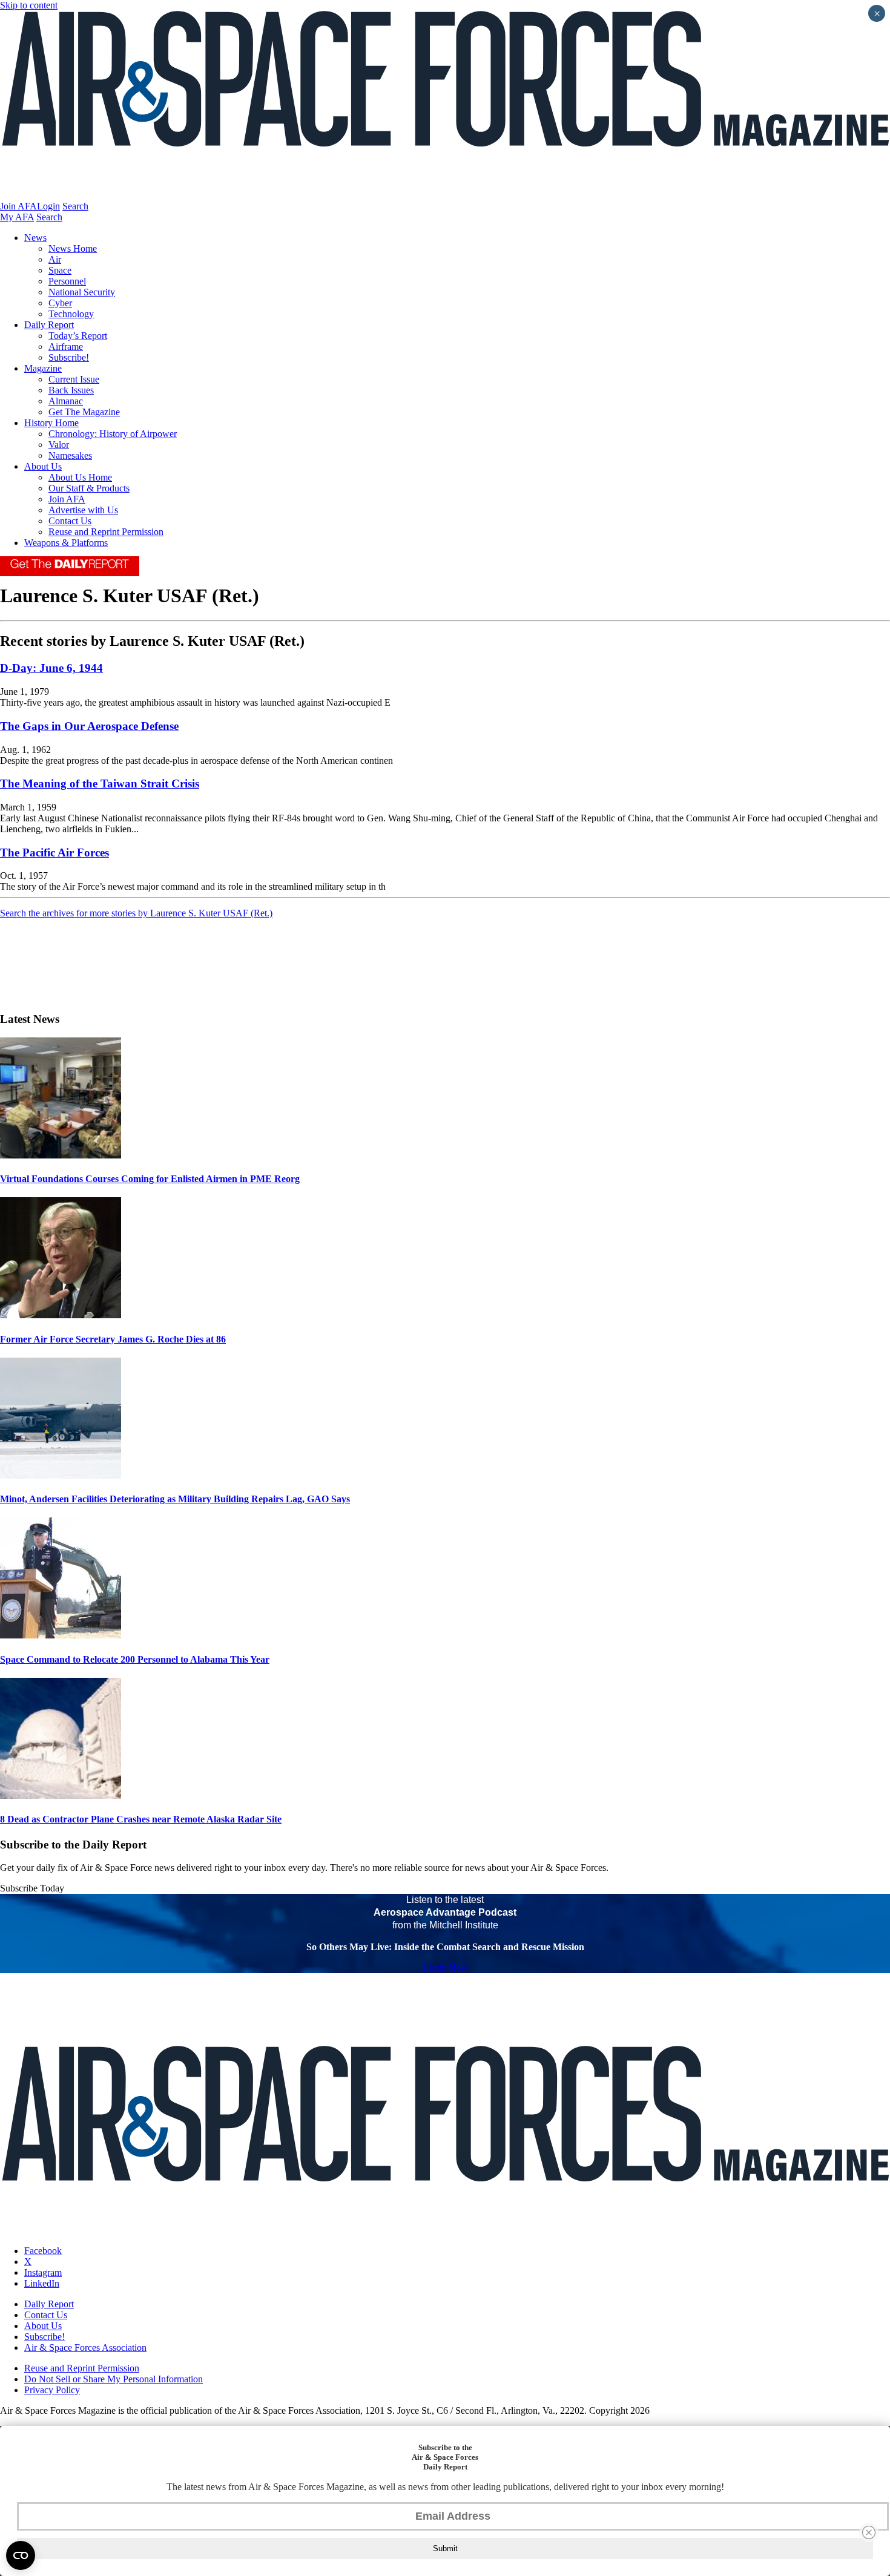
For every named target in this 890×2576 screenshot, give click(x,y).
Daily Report (49, 325)
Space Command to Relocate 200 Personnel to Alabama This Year (135, 1659)
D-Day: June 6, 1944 (51, 668)
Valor (59, 445)
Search (75, 206)
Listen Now (445, 1967)
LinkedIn (42, 2283)
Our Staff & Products (89, 488)
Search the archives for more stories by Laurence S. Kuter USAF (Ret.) (136, 913)
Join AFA (18, 206)
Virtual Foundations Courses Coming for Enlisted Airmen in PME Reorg (150, 1179)
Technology (71, 314)
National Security (82, 292)
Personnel (67, 281)
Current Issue (74, 379)
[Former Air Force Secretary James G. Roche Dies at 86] (61, 1315)
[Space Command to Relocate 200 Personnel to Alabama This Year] (61, 1635)
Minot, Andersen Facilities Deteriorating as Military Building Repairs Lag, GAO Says (175, 1499)
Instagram (43, 2272)
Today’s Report (78, 336)
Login (48, 206)
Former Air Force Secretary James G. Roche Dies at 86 (113, 1339)
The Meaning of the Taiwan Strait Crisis (100, 784)
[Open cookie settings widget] (21, 2555)
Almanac (66, 401)
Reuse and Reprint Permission (106, 532)
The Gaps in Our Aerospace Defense (89, 726)
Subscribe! (69, 357)
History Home (51, 423)
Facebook (43, 2251)
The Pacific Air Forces (54, 853)
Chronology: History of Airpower (113, 434)
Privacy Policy (52, 2390)
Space (60, 270)
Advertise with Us (83, 510)
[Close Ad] (869, 2532)
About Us (43, 466)
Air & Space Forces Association (85, 2348)
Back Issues (71, 390)
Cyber (60, 303)
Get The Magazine (84, 412)
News (35, 238)
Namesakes (70, 455)
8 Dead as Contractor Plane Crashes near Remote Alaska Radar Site (141, 1819)
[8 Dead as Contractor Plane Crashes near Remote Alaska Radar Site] (61, 1796)
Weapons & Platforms (66, 543)
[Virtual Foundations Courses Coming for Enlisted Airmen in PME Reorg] (61, 1155)
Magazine (43, 368)
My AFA (17, 217)
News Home (73, 248)
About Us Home (80, 477)
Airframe (66, 347)
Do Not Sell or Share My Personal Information (114, 2379)
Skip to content (29, 5)
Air (55, 259)
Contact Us (70, 521)
